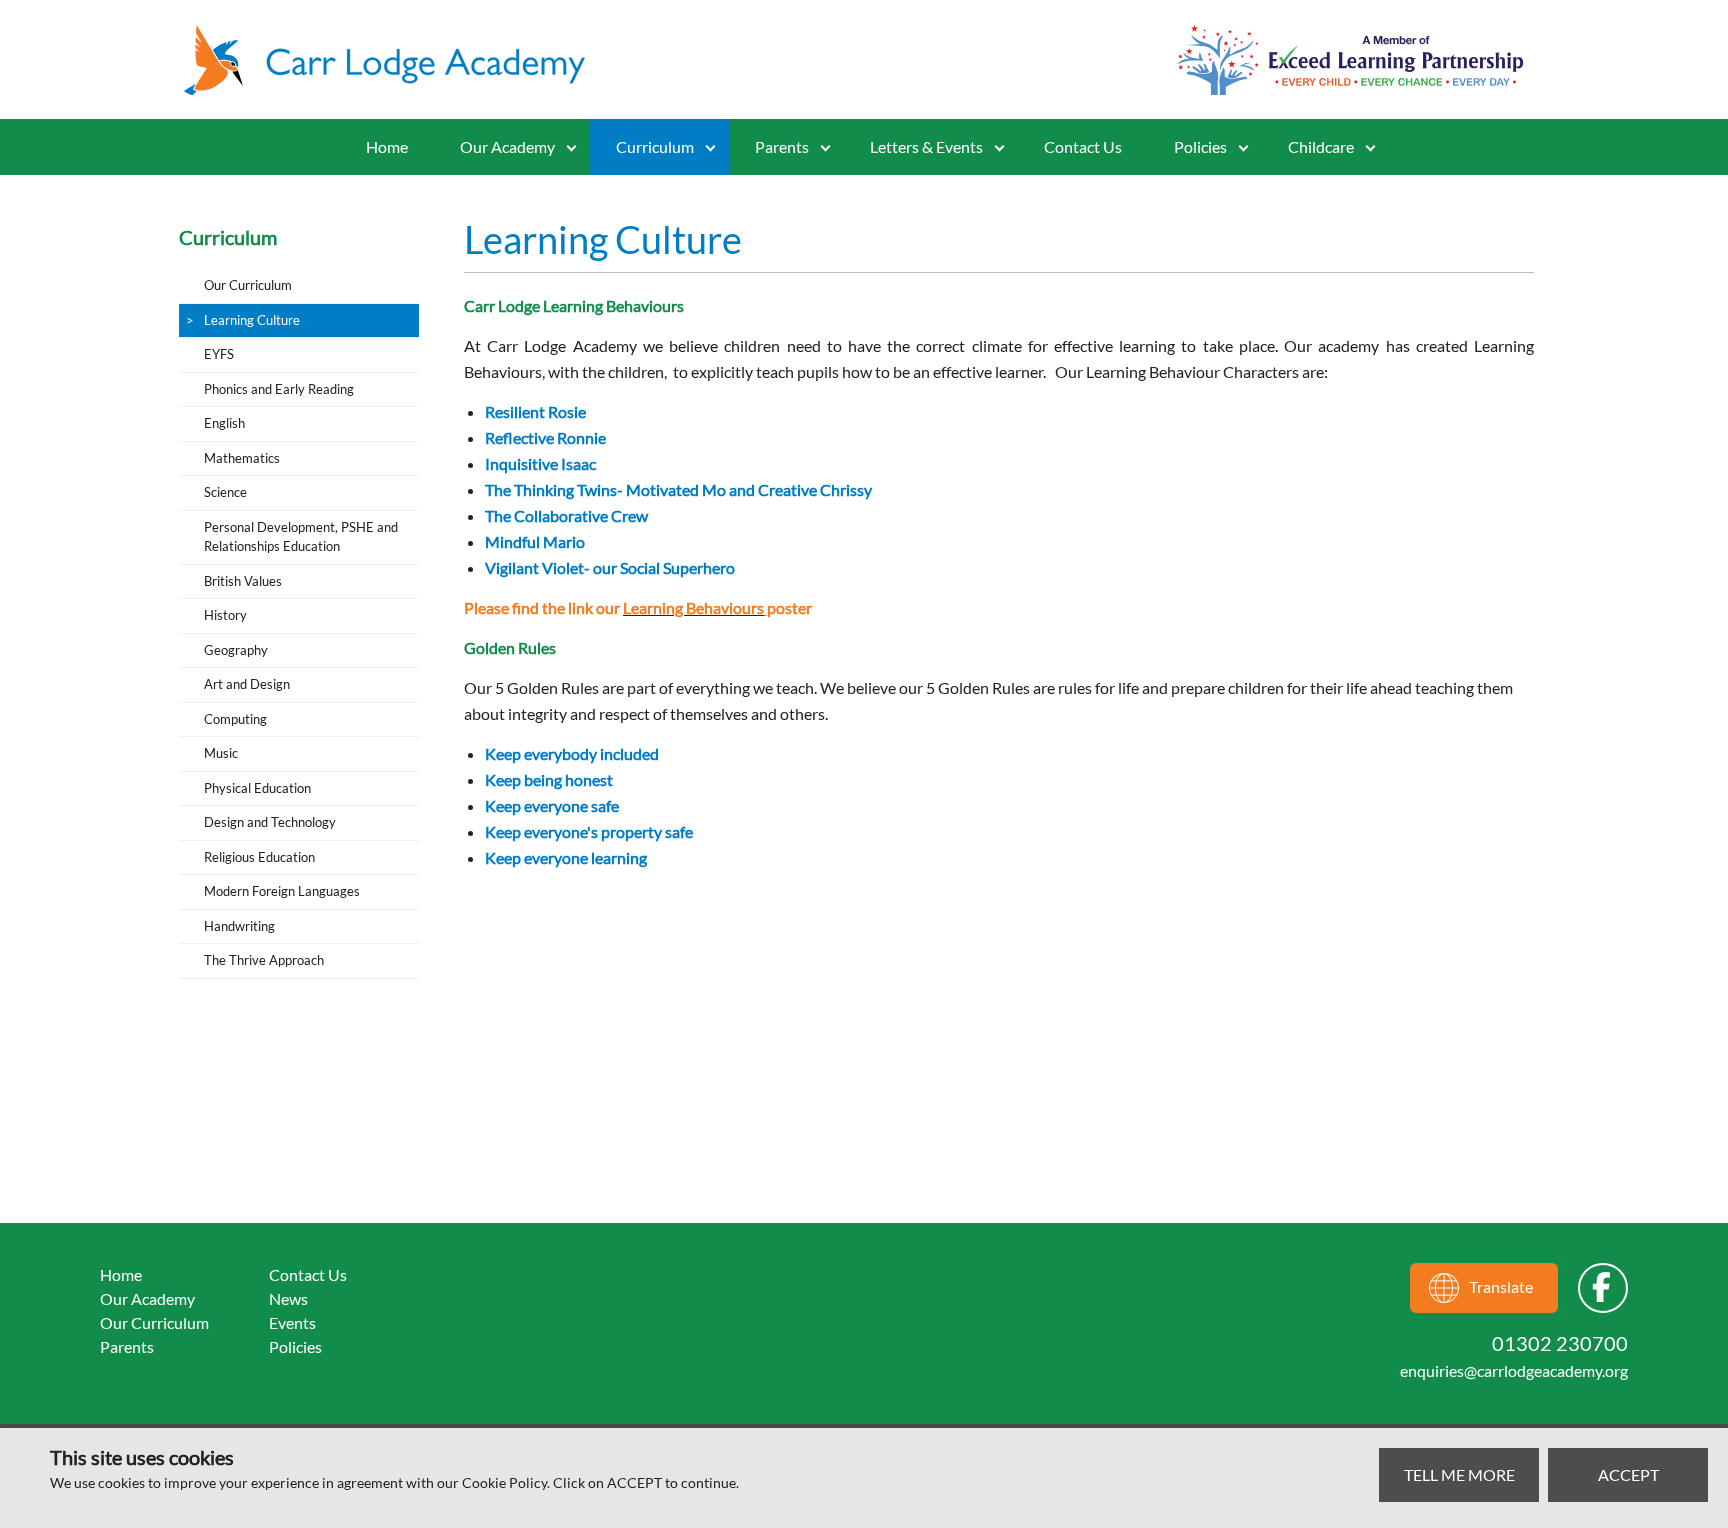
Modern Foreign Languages (282, 891)
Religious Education (259, 857)
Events (292, 1322)
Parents (127, 1346)
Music (221, 753)
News (288, 1298)
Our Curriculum (248, 285)
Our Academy (507, 146)
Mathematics (242, 458)
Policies (1200, 146)
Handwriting (239, 926)
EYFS (219, 354)
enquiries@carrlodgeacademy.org (1514, 1370)
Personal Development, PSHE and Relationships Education (301, 537)
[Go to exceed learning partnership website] (1350, 60)
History (225, 615)
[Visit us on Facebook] (1603, 1288)
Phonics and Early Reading (279, 389)
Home (387, 146)
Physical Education (257, 788)
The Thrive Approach (264, 960)
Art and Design (247, 684)
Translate (1501, 1286)
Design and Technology (270, 822)
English (224, 423)
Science (225, 492)
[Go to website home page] (394, 60)
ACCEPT (1628, 1474)
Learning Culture (252, 320)
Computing (235, 719)
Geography (236, 650)
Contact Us (1083, 146)
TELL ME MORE (1459, 1474)
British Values (243, 581)
